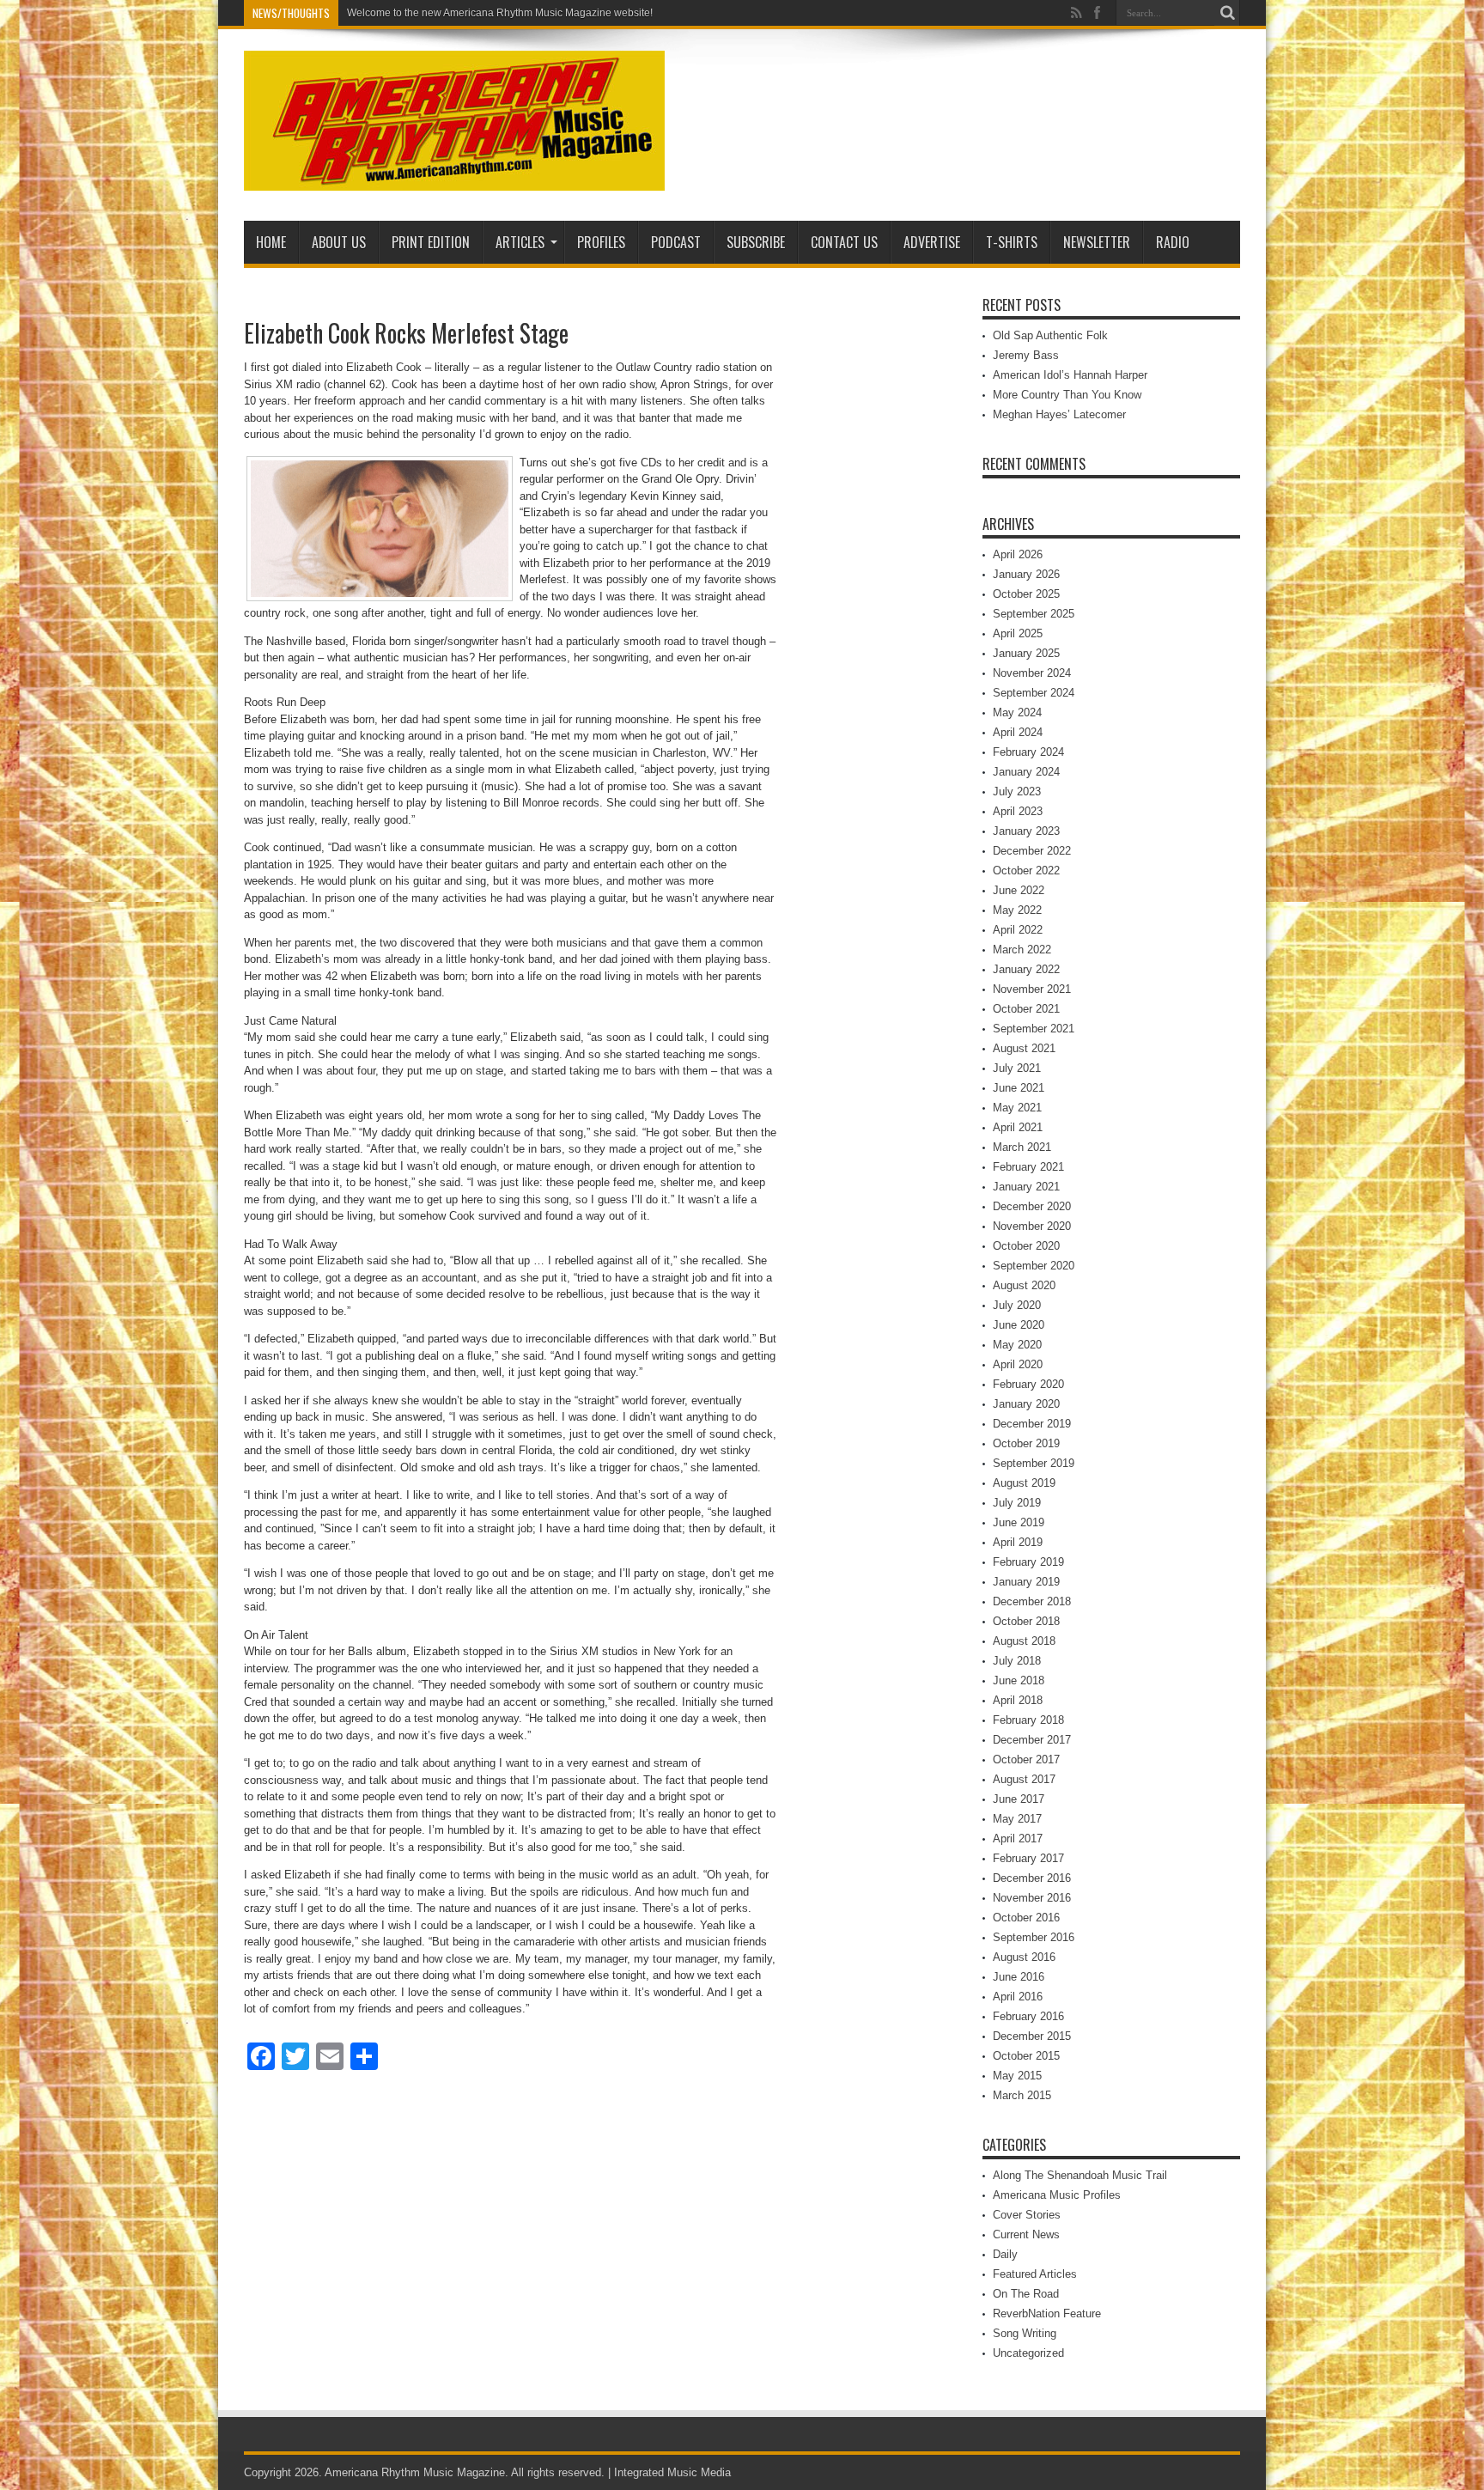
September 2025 (1034, 614)
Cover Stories (1027, 2215)
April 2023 (1018, 811)
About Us (339, 242)
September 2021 (1034, 1029)
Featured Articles (1035, 2274)
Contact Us (844, 242)
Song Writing (1025, 2333)
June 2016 (1019, 1977)
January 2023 (1026, 831)
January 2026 (1026, 574)
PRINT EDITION (431, 242)
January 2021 (1026, 1187)
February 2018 (1028, 1720)
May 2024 (1017, 712)
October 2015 (1026, 2056)
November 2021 (1032, 989)
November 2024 (1032, 673)
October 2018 (1026, 1621)
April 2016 (1018, 1997)
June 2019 (1019, 1522)
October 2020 (1026, 1246)
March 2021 (1022, 1147)
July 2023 (1017, 791)
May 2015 (1017, 2076)
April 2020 (1018, 1364)
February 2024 (1028, 752)
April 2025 (1018, 633)
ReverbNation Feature (1047, 2313)
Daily (1005, 2254)
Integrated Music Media (672, 2472)
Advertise (932, 242)
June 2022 (1019, 890)
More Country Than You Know (1067, 395)
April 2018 (1018, 1700)
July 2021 (1017, 1068)
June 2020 (1019, 1325)
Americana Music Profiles (1057, 2195)
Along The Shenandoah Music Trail (1080, 2175)
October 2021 (1026, 1009)
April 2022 (1018, 930)
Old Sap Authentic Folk (1050, 335)
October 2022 (1026, 871)
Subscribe (756, 242)
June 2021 (1019, 1088)
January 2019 (1026, 1582)
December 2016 (1032, 1878)
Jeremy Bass (1026, 355)
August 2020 (1024, 1285)
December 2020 (1032, 1206)
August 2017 (1024, 1779)
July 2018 (1017, 1661)
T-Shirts (1012, 242)
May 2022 (1017, 910)
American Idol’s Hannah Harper (1070, 375)
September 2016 (1034, 1937)
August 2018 (1024, 1641)
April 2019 (1018, 1542)
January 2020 (1026, 1404)
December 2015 (1032, 2036)
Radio (1173, 242)
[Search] (1227, 13)
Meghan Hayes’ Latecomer (1059, 414)
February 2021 (1028, 1167)
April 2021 (1018, 1127)
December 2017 (1032, 1740)
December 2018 (1032, 1601)
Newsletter (1097, 242)
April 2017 (1018, 1839)
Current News (1026, 2234)
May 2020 (1017, 1345)
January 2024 (1026, 772)
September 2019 (1034, 1463)
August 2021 (1024, 1048)
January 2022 (1026, 969)
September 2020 (1034, 1266)
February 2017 (1028, 1858)
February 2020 (1028, 1384)
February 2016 (1028, 2016)
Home (271, 242)
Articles (520, 242)
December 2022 (1032, 851)
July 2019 (1017, 1503)
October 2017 (1026, 1759)
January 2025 (1026, 653)
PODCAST (676, 242)
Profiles (601, 242)
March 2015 (1022, 2095)
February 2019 (1028, 1562)
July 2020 (1017, 1305)
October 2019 (1026, 1443)
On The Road (1026, 2294)
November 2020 (1032, 1226)
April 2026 (1018, 554)
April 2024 (1018, 732)
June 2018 (1019, 1680)
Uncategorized (1028, 2353)
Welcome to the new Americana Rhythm (440, 13)
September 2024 (1034, 693)
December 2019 (1032, 1424)
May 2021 (1017, 1108)
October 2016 (1026, 1918)
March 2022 (1022, 950)
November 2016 (1032, 1898)
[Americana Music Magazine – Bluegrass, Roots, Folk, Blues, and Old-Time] (454, 178)
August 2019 (1024, 1483)
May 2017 (1017, 1819)
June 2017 (1019, 1799)
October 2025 (1026, 594)
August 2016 (1024, 1957)
